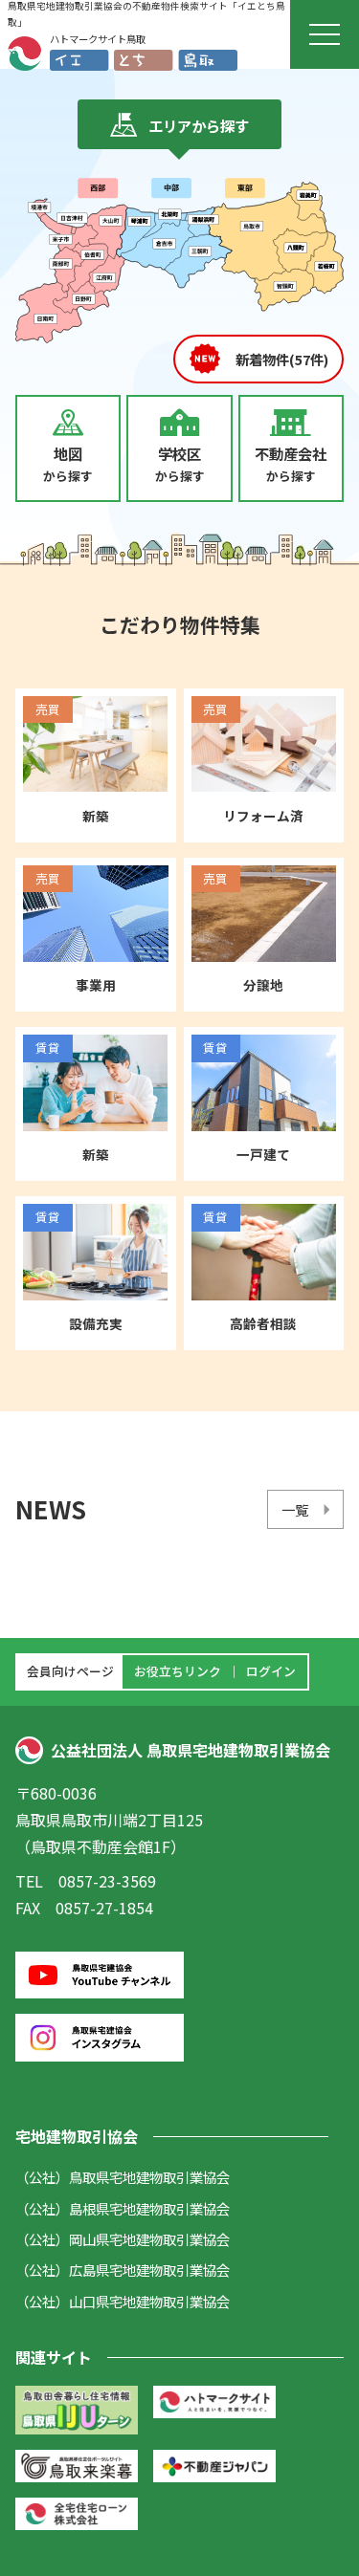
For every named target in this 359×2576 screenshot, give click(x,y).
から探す (68, 464)
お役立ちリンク (178, 1671)
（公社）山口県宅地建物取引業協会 (123, 2301)
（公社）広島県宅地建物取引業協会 (123, 2270)
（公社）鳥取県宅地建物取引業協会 (123, 2177)
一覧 (295, 1509)
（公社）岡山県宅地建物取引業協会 (123, 2239)
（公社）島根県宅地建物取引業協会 (123, 2208)
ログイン (271, 1671)
